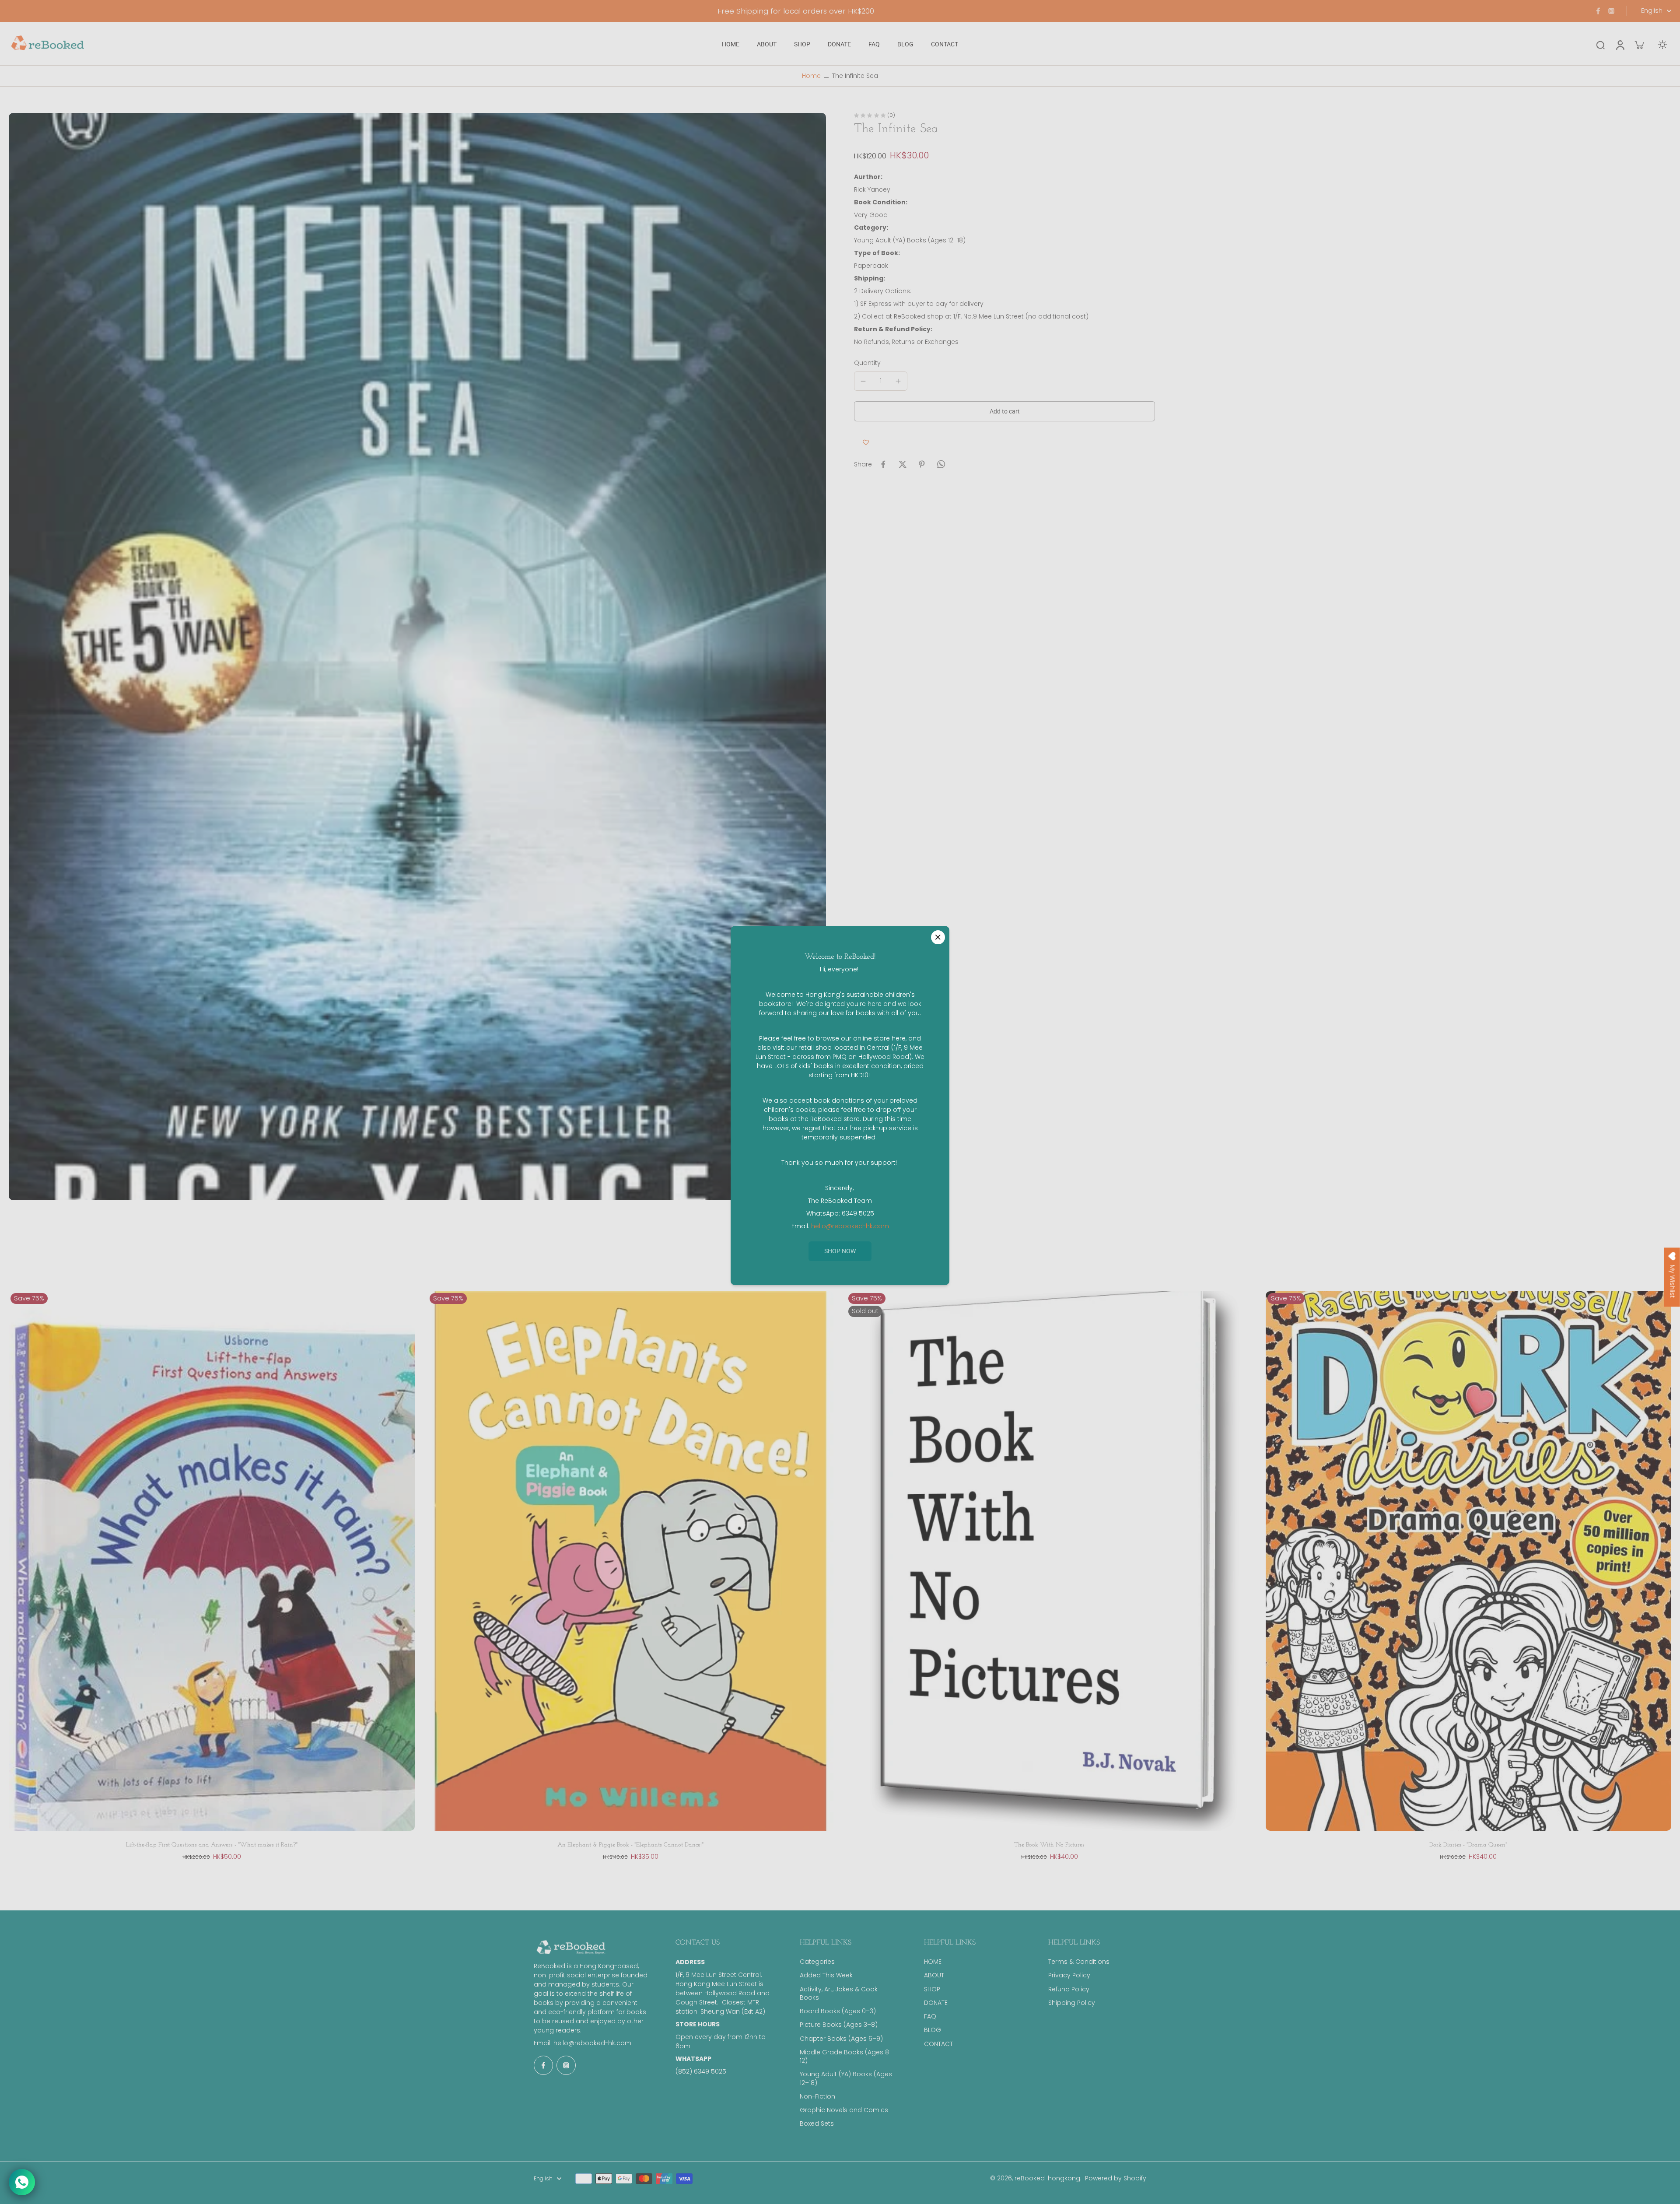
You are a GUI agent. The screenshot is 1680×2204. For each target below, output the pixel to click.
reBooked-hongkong (1047, 2178)
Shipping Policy (1072, 2003)
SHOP (932, 1989)
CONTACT (938, 2044)
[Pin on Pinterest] (922, 464)
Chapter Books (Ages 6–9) (841, 2039)
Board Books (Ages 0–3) (838, 2011)
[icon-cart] (1639, 45)
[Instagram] (1611, 11)
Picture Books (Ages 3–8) (839, 2025)
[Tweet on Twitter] (903, 464)
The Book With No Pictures (1049, 1845)
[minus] (863, 381)
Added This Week (826, 1975)
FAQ (930, 2017)
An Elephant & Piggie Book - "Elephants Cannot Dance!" (630, 1845)
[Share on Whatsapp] (941, 464)
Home (811, 76)
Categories (817, 1962)
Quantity (867, 363)
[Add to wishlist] (866, 442)
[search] (1600, 45)
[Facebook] (1598, 11)
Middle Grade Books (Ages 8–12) (846, 2057)
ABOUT (934, 1975)
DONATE (936, 2003)
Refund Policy (1069, 1989)
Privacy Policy (1069, 1975)
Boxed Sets (817, 2124)
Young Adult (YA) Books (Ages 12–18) (846, 2078)
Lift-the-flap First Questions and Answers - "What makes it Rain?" (212, 1845)
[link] (840, 1251)
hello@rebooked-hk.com (592, 2043)
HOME (933, 1962)
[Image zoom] (417, 656)
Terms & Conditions (1079, 1962)
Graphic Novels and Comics (844, 2110)
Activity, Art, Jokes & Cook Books (839, 1994)
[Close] (938, 937)
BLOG (933, 2030)
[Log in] (1620, 44)
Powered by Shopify (1116, 2178)
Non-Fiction (817, 2097)
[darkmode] (1662, 45)
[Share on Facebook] (883, 464)
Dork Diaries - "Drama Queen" (1468, 1845)
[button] (1004, 411)
